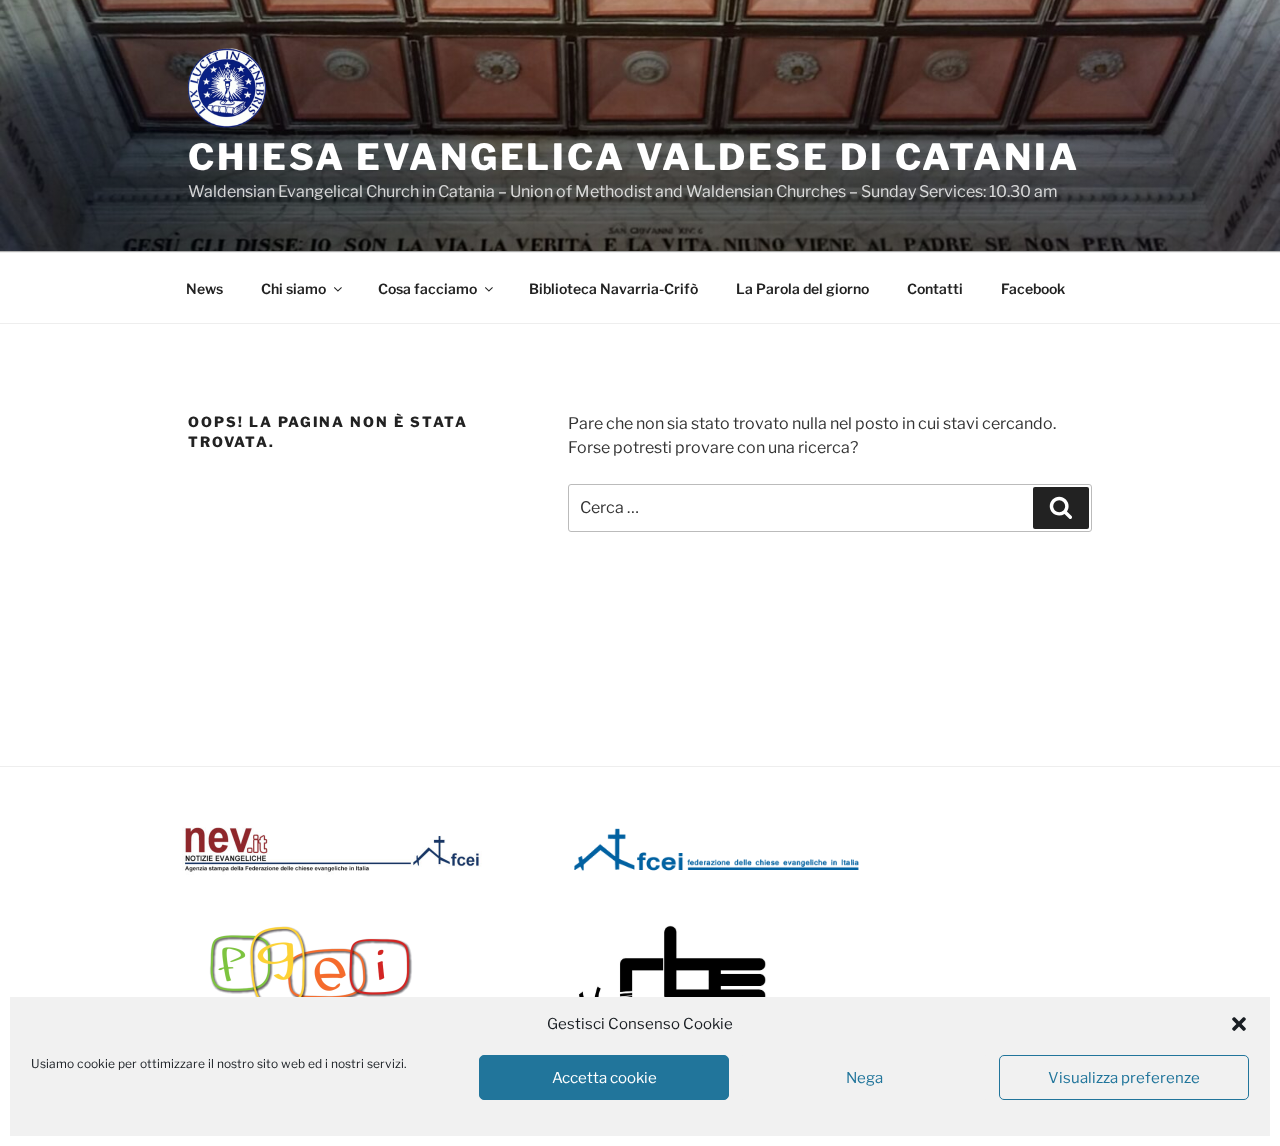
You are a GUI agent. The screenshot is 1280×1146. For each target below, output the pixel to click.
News (204, 288)
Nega (864, 1078)
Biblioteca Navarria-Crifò (613, 288)
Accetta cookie (604, 1078)
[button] (1239, 1024)
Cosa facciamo (427, 288)
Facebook (1033, 288)
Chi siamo (293, 288)
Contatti (935, 288)
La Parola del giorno (802, 288)
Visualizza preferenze (1124, 1078)
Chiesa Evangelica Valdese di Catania (634, 157)
